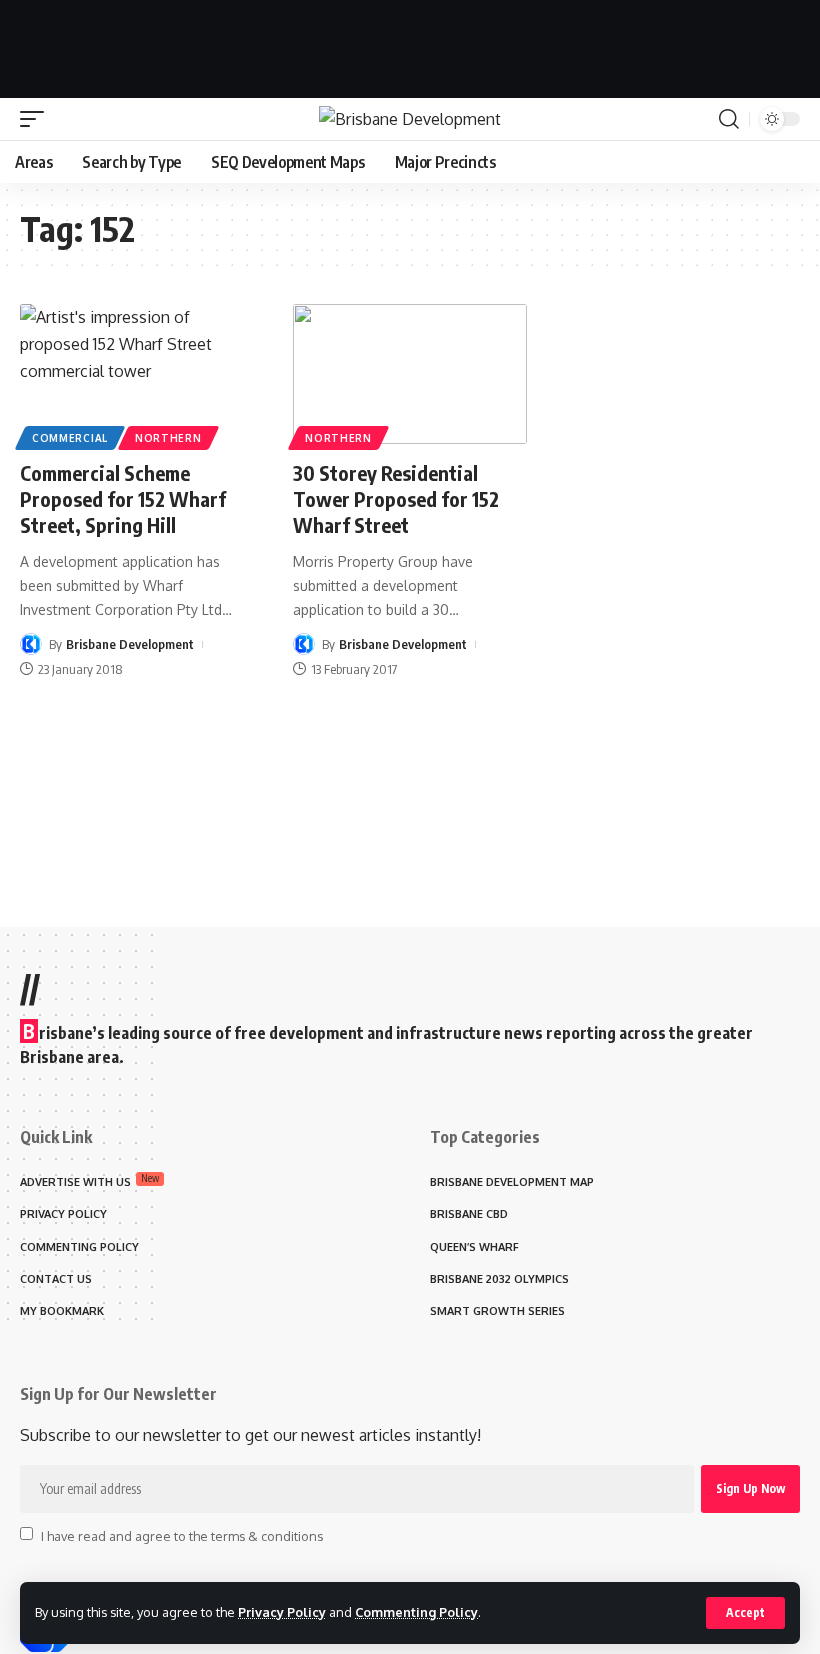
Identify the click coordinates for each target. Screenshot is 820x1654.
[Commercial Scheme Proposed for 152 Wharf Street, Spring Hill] (136, 374)
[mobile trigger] (37, 119)
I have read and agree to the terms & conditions (182, 1535)
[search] (729, 119)
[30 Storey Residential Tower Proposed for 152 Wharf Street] (409, 374)
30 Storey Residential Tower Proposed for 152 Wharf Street (396, 498)
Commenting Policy (416, 1612)
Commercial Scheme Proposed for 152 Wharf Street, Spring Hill (123, 498)
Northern (168, 438)
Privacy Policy (282, 1612)
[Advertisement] (410, 45)
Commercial (70, 438)
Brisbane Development (130, 644)
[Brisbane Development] (410, 119)
